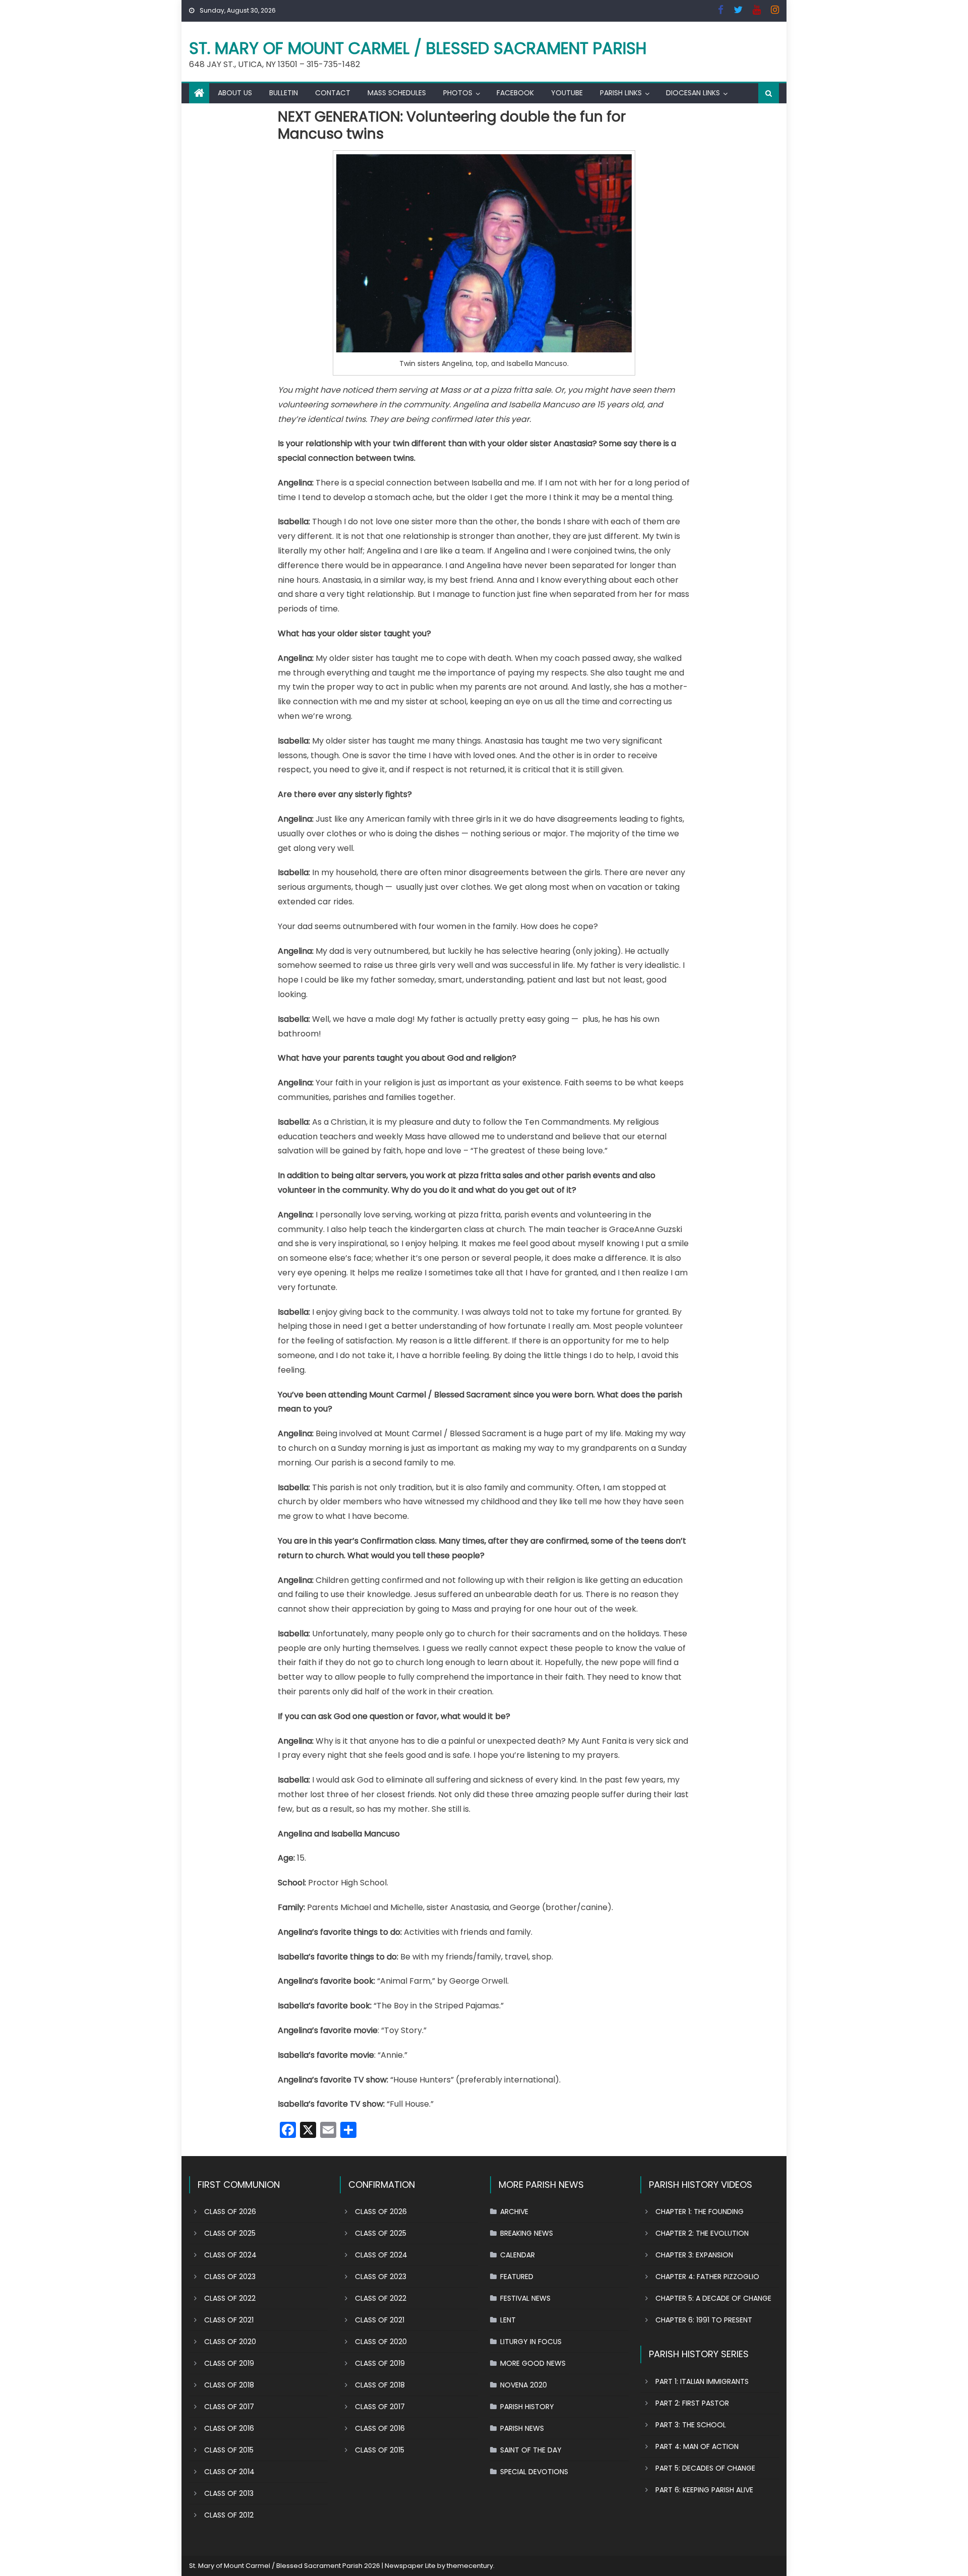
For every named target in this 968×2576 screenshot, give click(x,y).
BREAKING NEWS (527, 2233)
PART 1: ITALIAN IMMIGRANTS (702, 2381)
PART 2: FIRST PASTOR (692, 2403)
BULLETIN (284, 93)
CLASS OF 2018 (229, 2385)
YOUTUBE (567, 93)
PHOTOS (458, 93)
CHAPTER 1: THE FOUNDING (700, 2212)
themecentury (470, 2566)
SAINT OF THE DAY (531, 2450)
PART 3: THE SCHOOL (691, 2425)
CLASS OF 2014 (229, 2472)
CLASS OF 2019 (229, 2363)
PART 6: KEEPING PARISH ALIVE (704, 2490)
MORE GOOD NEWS (533, 2363)
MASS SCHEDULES (397, 93)
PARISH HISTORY (527, 2407)
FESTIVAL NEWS (525, 2298)
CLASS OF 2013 (229, 2493)
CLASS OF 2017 (229, 2407)
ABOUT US (235, 93)
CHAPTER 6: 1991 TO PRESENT (704, 2320)
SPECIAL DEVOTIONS (534, 2472)
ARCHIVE (514, 2212)
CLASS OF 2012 (229, 2515)
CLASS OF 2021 (229, 2320)
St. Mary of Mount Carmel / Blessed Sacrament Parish (418, 48)
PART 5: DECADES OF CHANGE (705, 2468)
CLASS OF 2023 (230, 2277)
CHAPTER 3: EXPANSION (694, 2255)
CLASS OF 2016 (229, 2428)
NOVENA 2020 (524, 2385)
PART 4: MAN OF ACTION (697, 2446)
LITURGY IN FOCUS (531, 2342)
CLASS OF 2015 (229, 2450)
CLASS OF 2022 (230, 2298)
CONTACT (333, 93)
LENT (508, 2320)
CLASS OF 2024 (230, 2255)
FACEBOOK (515, 93)
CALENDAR (518, 2255)
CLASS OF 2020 (230, 2342)
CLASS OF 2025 (230, 2233)
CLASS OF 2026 (230, 2212)
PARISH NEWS (522, 2428)
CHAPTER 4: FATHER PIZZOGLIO (707, 2277)
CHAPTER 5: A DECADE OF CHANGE (713, 2298)
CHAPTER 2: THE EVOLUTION (702, 2233)
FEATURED (517, 2277)
